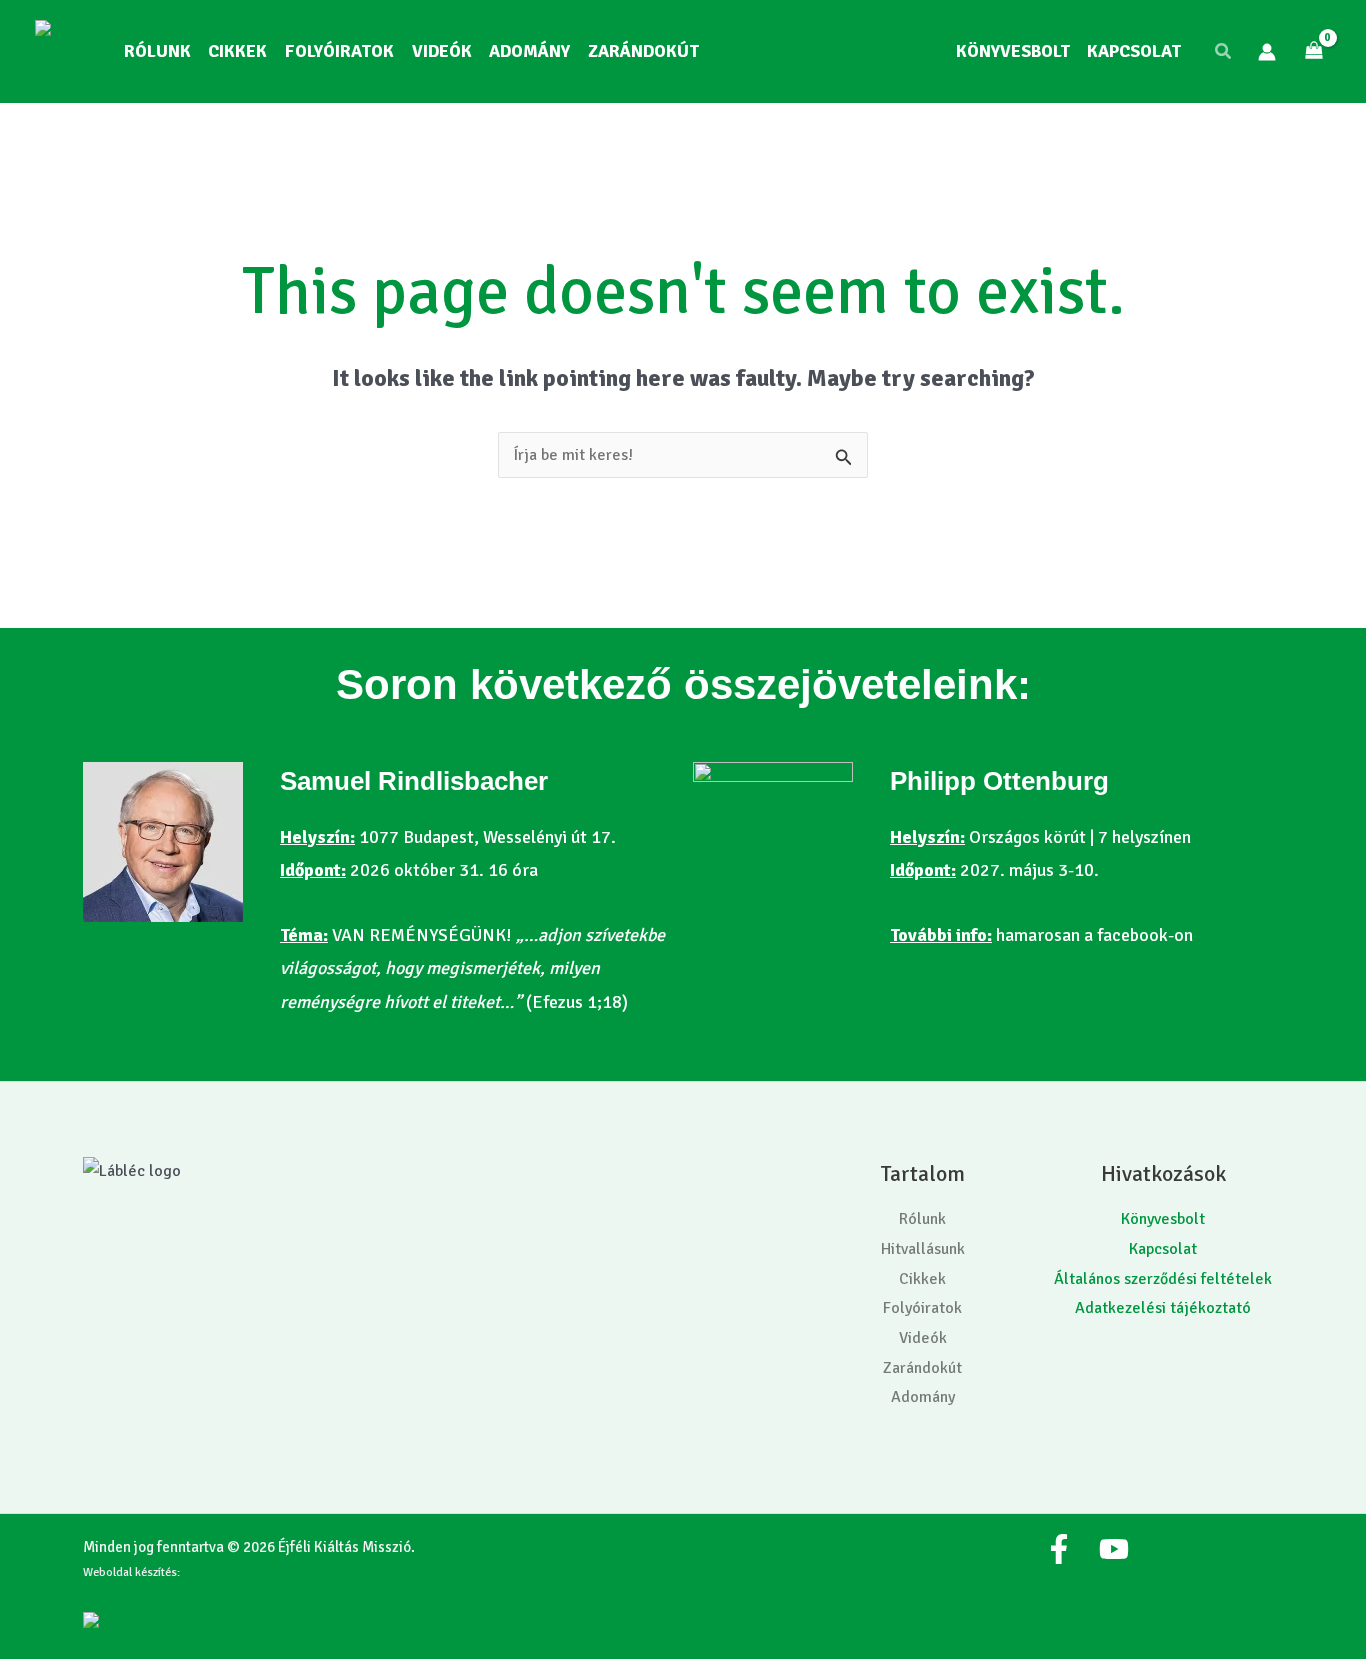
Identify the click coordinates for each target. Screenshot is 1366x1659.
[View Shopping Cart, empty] (1313, 52)
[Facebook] (1059, 1549)
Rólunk (922, 1219)
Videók (923, 1338)
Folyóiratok (922, 1308)
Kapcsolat (1163, 1249)
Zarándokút (922, 1368)
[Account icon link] (1267, 52)
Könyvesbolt (1163, 1219)
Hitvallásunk (923, 1249)
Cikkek (922, 1279)
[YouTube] (1114, 1549)
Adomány (923, 1397)
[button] (1224, 52)
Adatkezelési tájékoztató (1163, 1308)
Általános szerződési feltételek (1163, 1279)
